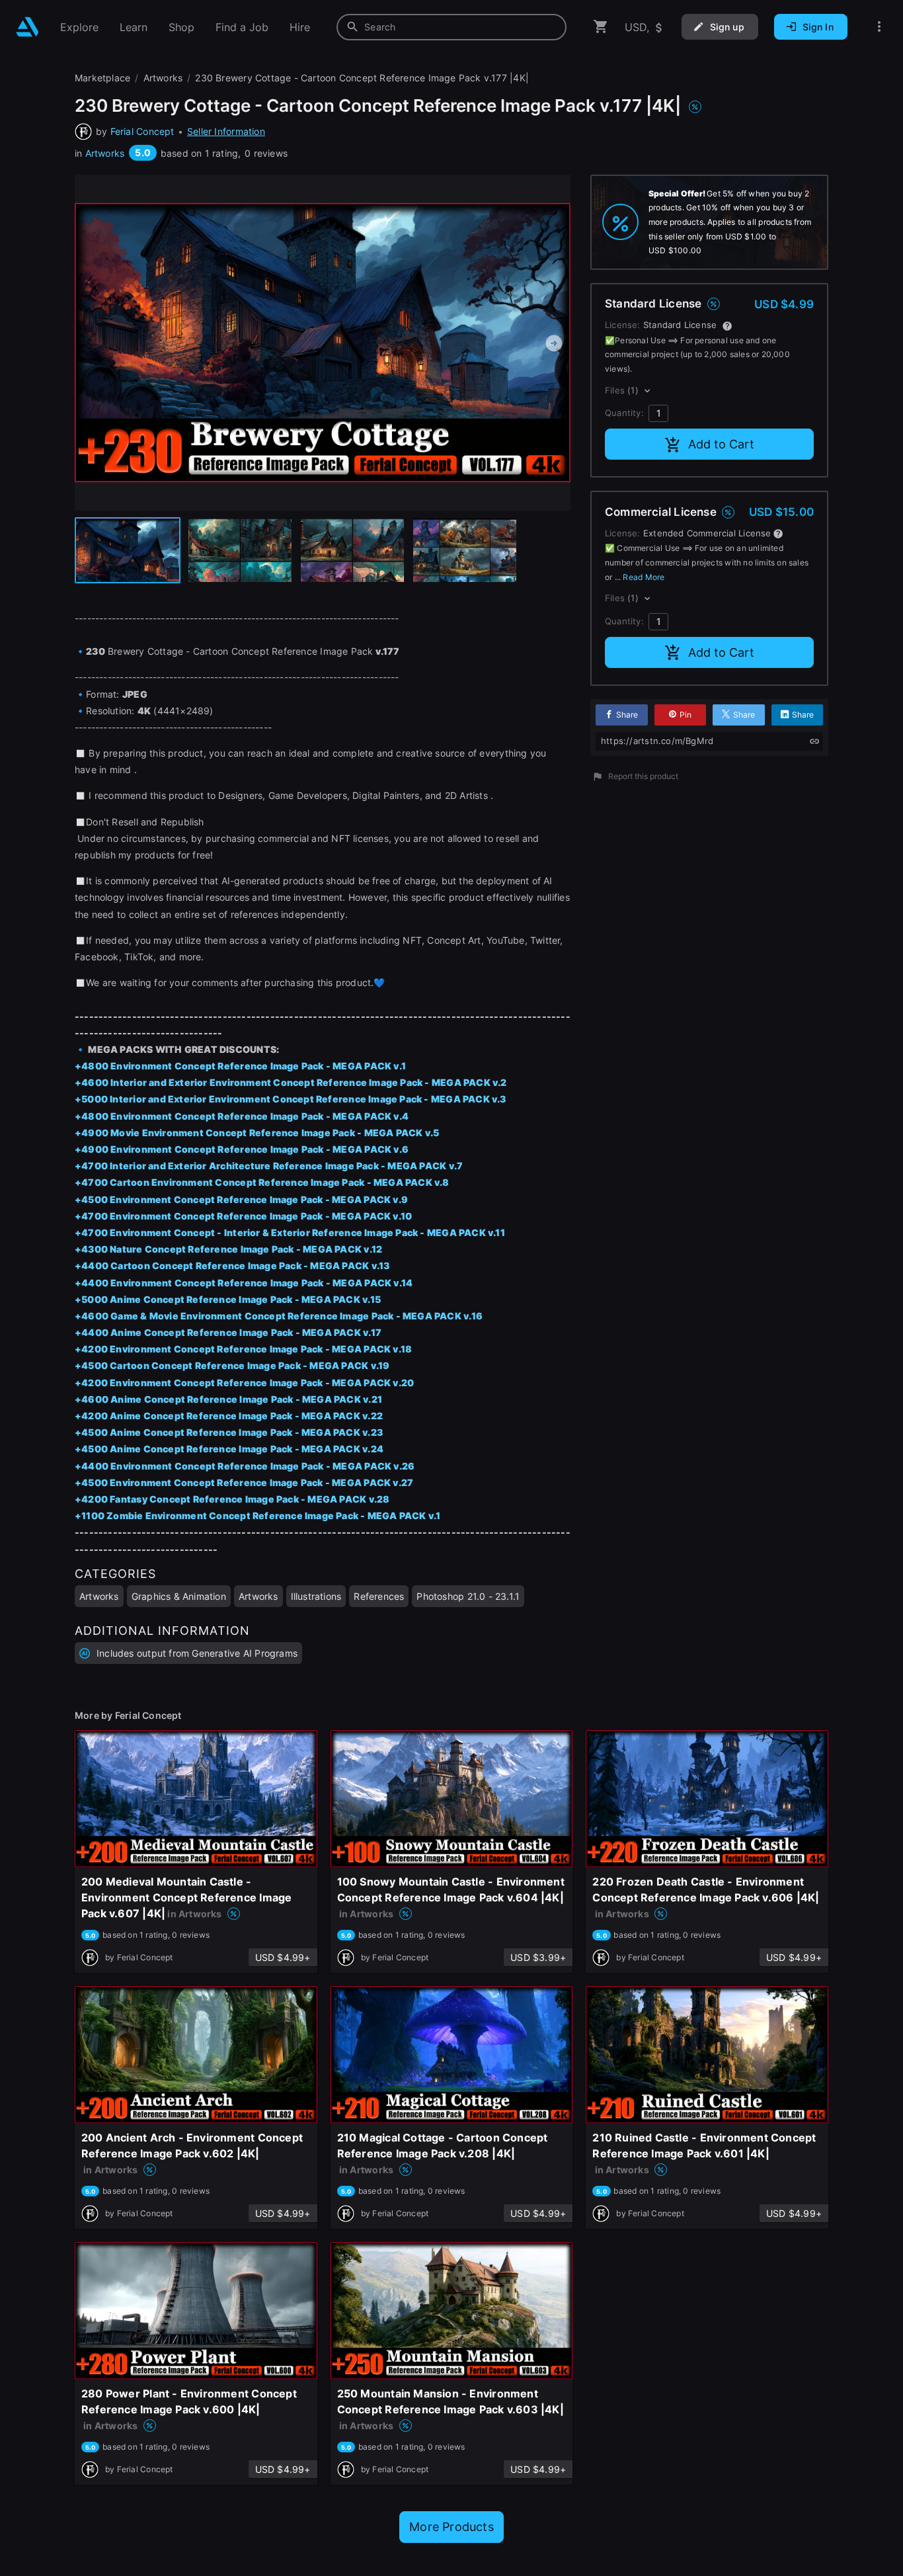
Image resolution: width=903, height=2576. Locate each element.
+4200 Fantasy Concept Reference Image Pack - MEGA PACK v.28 (232, 1499)
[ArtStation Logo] (27, 27)
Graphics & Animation (179, 1596)
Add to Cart (721, 444)
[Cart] (601, 27)
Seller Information (226, 131)
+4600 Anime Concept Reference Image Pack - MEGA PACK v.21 (228, 1399)
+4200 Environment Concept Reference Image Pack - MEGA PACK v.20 (244, 1383)
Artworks (105, 153)
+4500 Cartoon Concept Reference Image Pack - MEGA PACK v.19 (232, 1365)
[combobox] (451, 27)
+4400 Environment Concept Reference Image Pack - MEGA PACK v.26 (245, 1466)
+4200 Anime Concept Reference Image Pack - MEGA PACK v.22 (229, 1416)
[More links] (879, 27)
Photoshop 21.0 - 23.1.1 (468, 1596)
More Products (451, 2527)
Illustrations (316, 1596)
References (379, 1596)
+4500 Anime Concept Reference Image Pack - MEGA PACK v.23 (229, 1432)
